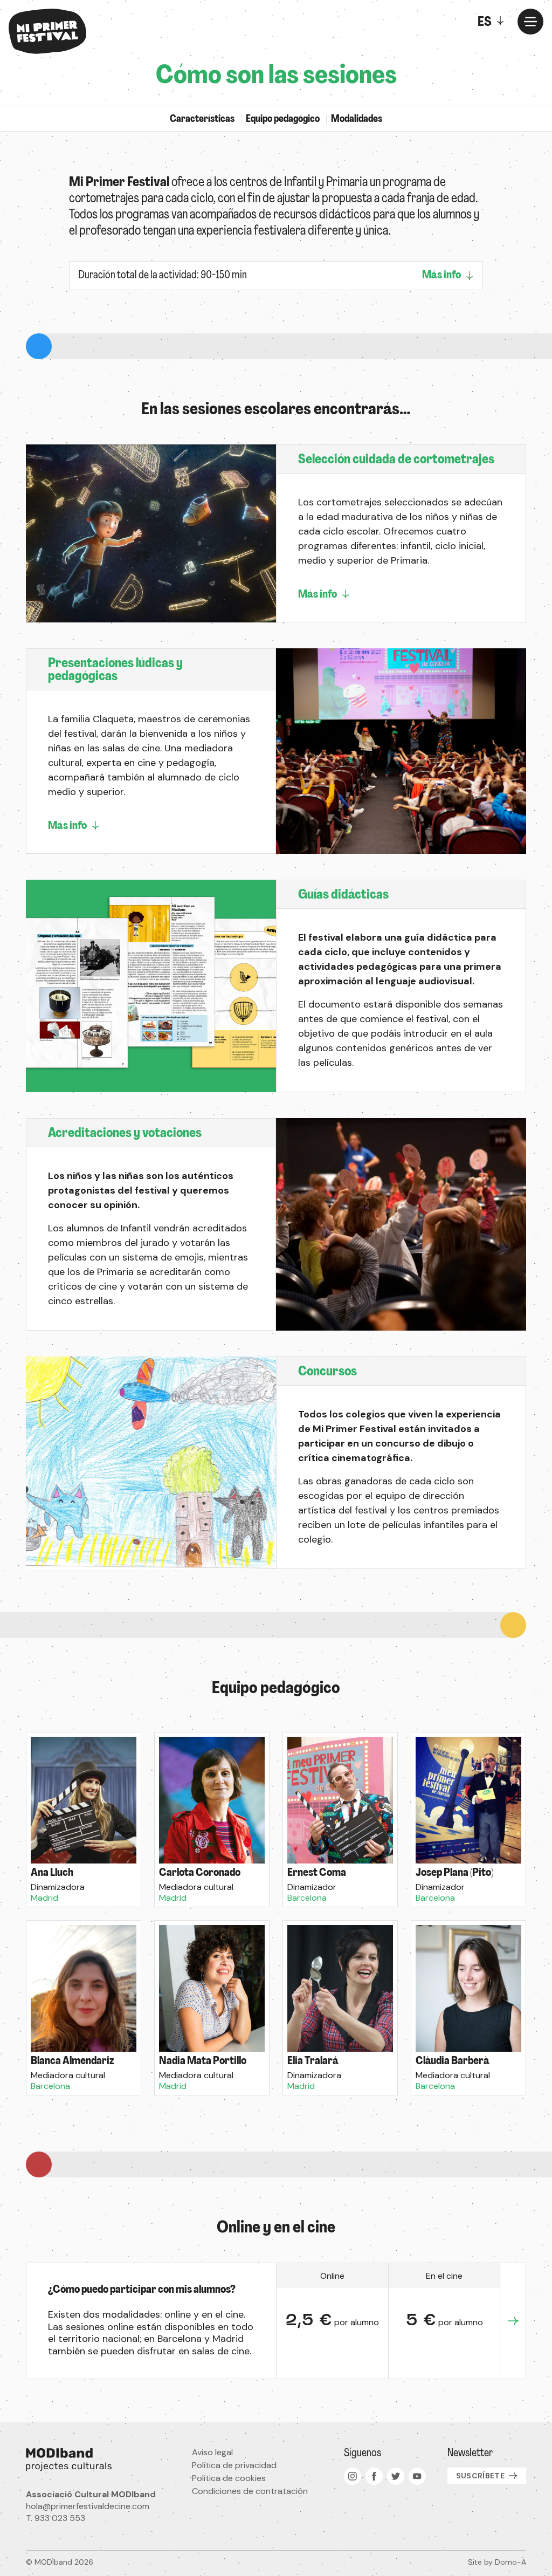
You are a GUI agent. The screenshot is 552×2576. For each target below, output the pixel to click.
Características (202, 120)
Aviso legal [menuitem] (212, 2452)
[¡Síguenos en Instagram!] (353, 2476)
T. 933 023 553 (56, 2518)
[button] (84, 1820)
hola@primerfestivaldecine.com (88, 2506)
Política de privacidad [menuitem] (234, 2465)
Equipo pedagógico (283, 120)
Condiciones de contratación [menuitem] (250, 2491)
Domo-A (510, 2562)
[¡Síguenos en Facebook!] (374, 2476)
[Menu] (530, 22)
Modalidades (357, 120)
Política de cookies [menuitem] (229, 2478)
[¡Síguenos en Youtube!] (417, 2476)
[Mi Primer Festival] (47, 31)
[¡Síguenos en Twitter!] (396, 2476)
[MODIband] (91, 2459)
